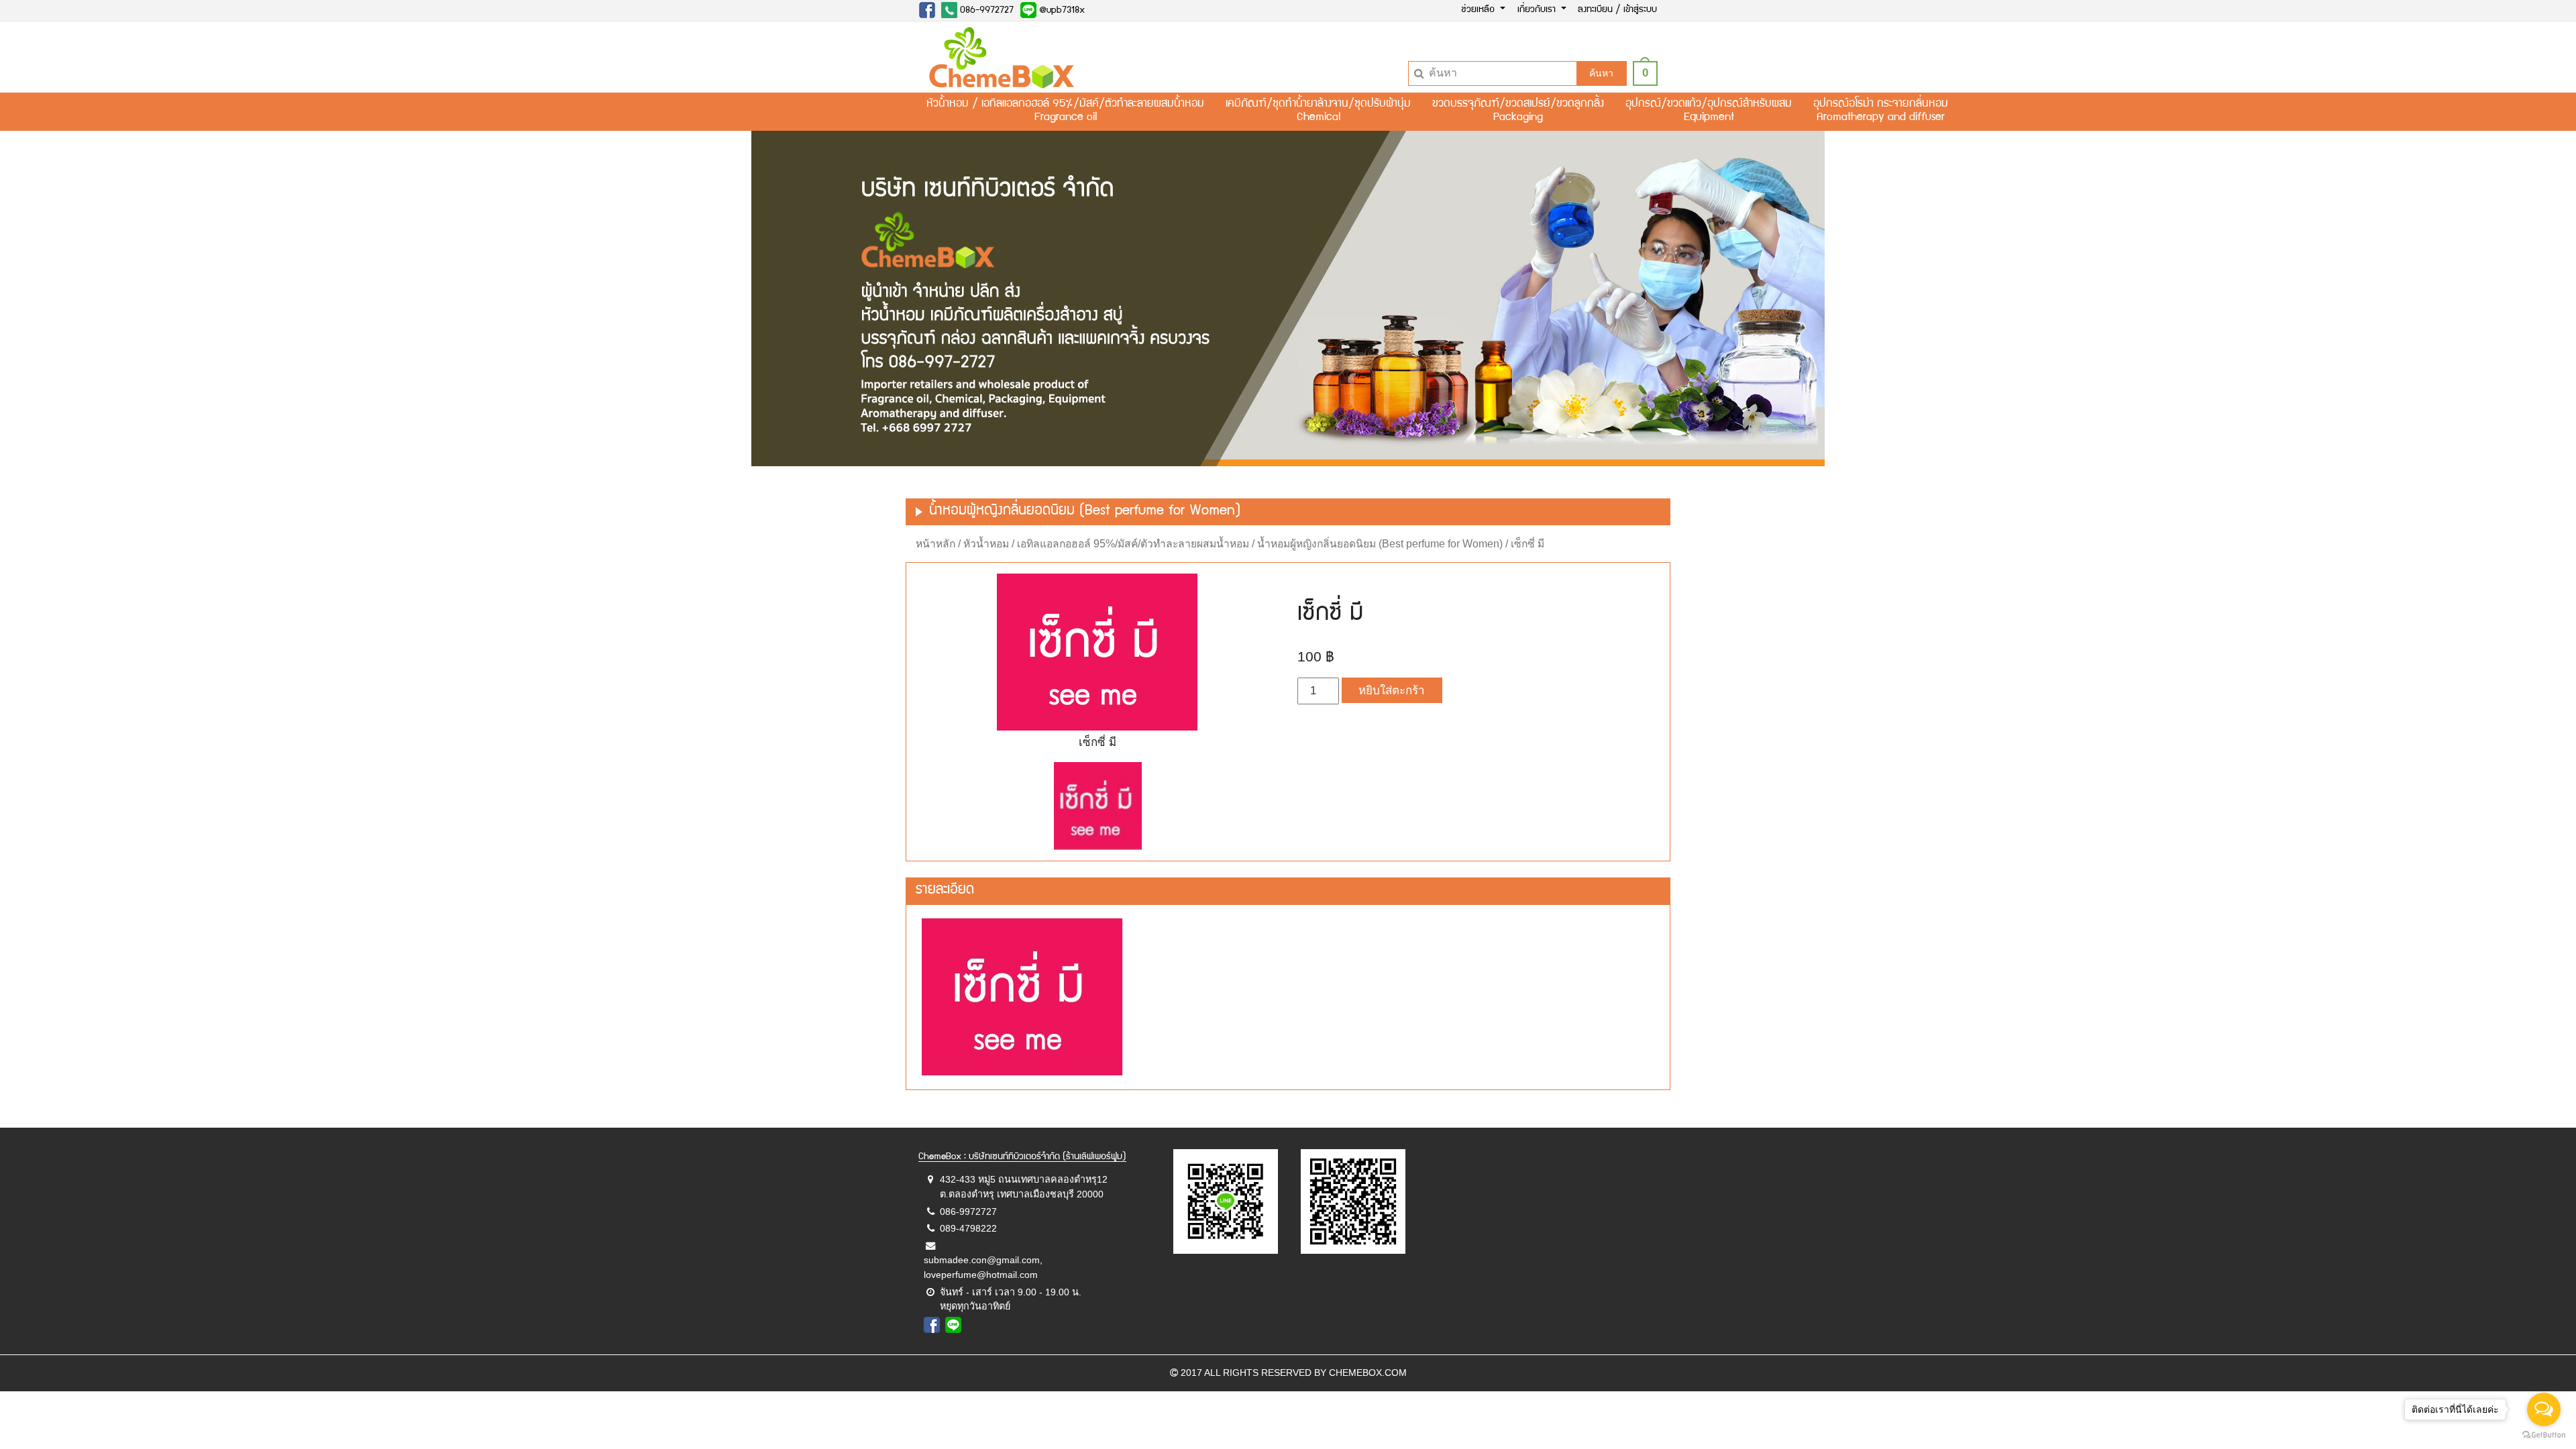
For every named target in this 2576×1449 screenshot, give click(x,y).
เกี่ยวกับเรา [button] (1538, 10)
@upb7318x (1061, 11)
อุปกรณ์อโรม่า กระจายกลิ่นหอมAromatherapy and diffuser (1881, 111)
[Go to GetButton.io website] (2544, 1435)
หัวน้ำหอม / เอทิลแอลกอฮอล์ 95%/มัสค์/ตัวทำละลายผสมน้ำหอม (1106, 544)
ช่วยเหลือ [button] (1479, 10)
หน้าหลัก (935, 544)
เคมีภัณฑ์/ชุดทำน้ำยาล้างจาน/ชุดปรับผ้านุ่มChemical (1318, 111)
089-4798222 (968, 1228)
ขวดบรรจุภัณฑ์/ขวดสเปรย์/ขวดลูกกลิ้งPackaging (1518, 111)
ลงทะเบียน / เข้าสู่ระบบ (1617, 10)
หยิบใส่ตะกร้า (1392, 691)
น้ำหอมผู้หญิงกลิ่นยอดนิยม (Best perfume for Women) (1380, 544)
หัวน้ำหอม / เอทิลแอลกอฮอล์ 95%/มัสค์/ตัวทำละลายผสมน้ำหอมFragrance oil (1065, 111)
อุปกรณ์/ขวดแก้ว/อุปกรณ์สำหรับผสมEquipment (1709, 111)
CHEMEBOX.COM (1368, 1373)
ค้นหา (1601, 73)
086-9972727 (985, 11)
